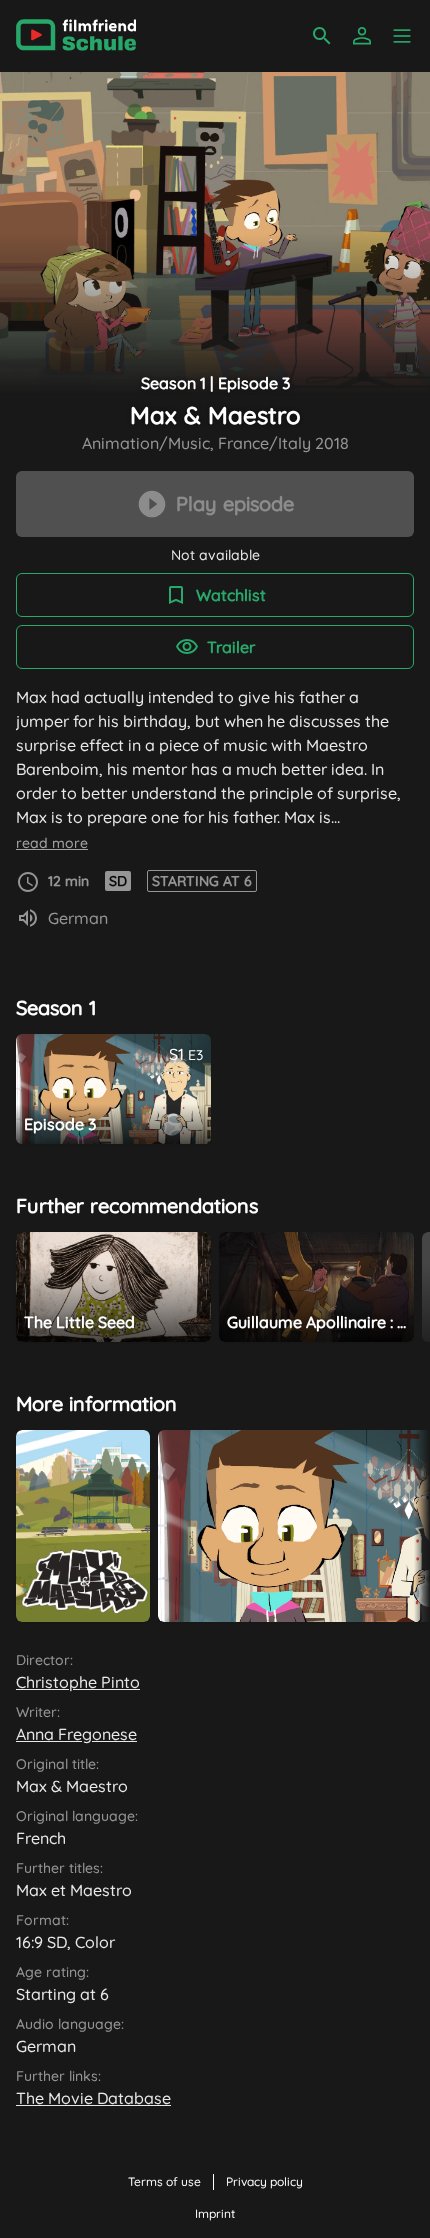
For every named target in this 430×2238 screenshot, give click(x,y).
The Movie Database (93, 2098)
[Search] (322, 36)
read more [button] (52, 843)
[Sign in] (362, 36)
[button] (402, 36)
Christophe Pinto (78, 1682)
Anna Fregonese (76, 1734)
